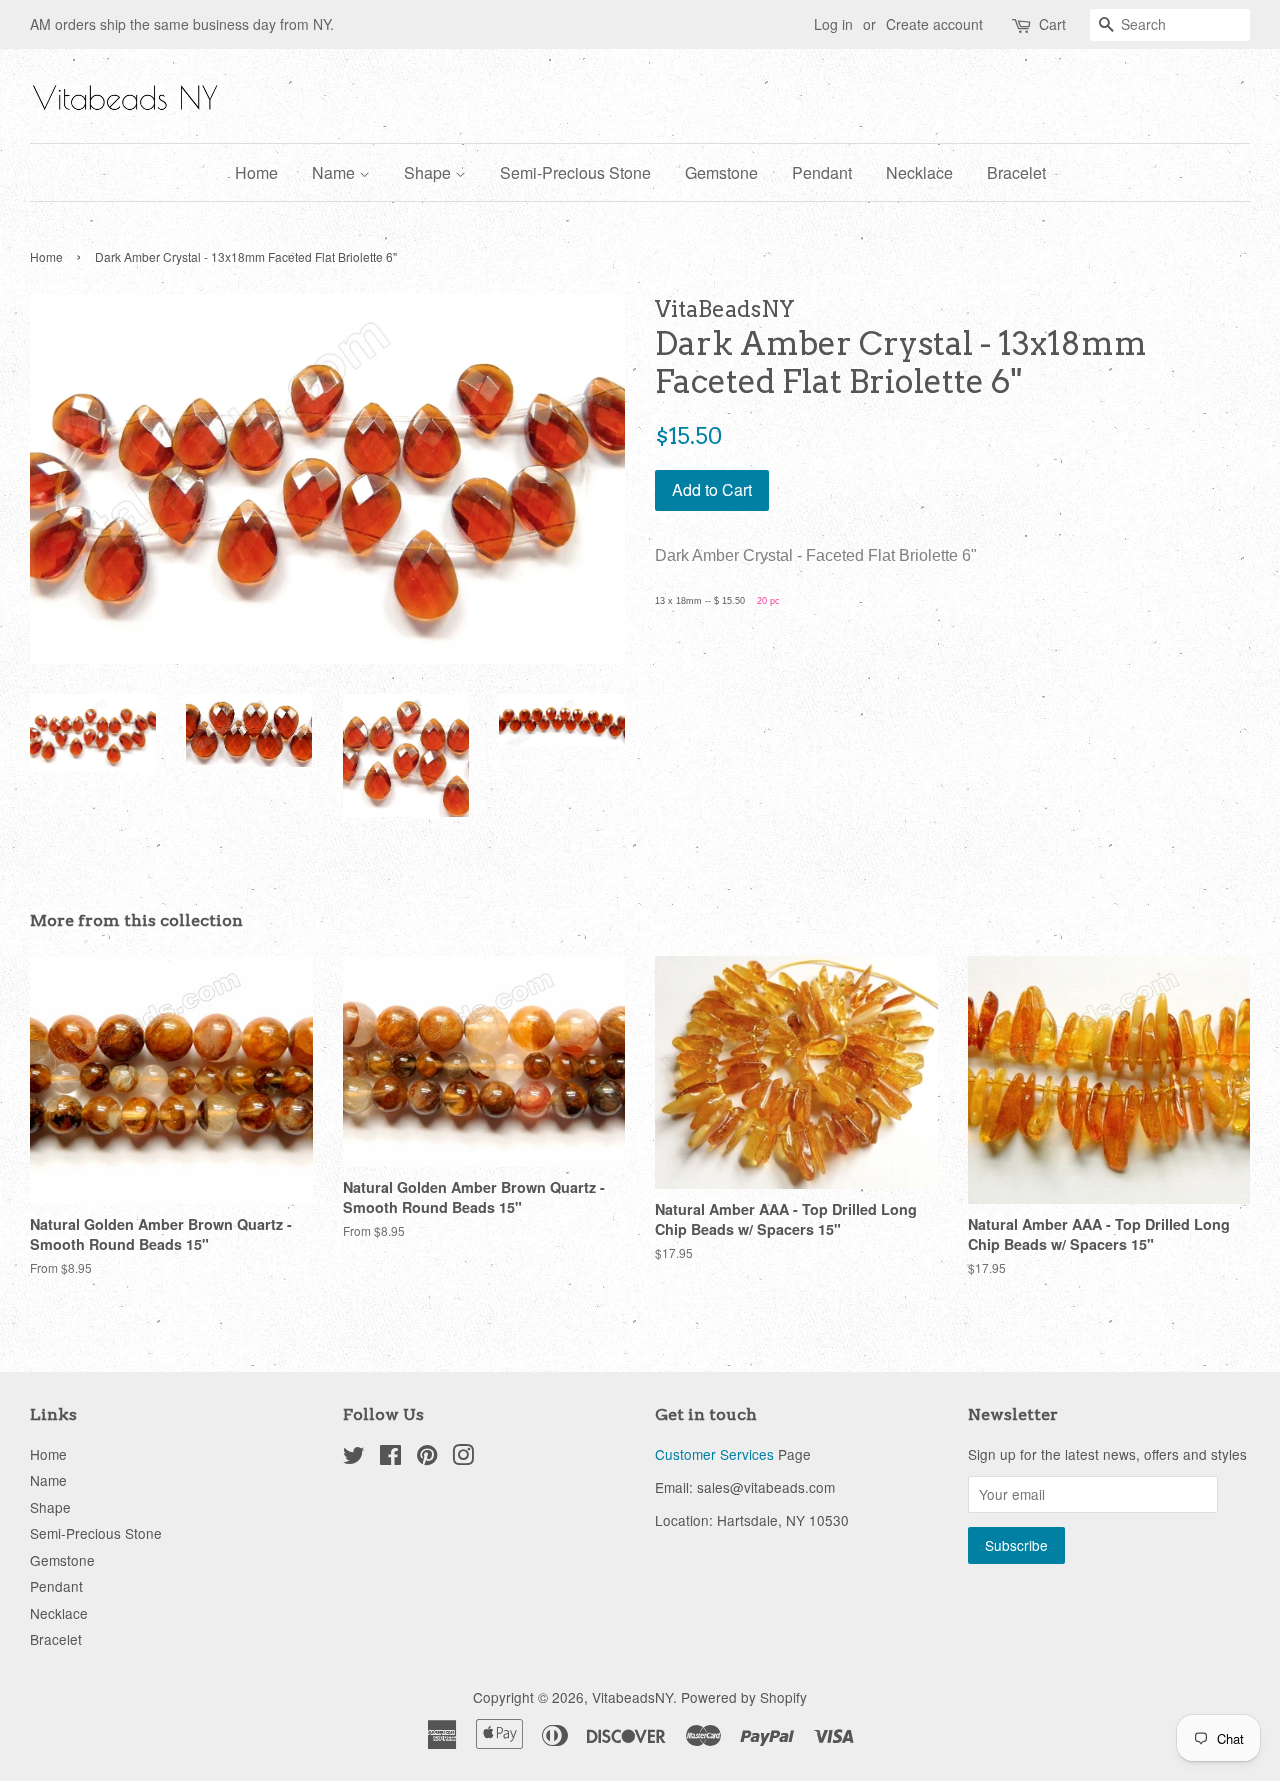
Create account (934, 24)
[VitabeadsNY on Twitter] (354, 1458)
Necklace (919, 172)
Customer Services (714, 1454)
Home (256, 172)
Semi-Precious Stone (575, 172)
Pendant (822, 172)
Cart (1052, 24)
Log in (833, 24)
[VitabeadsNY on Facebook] (390, 1458)
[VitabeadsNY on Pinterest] (427, 1458)
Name (335, 172)
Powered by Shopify (744, 1697)
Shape (429, 172)
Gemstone (721, 172)
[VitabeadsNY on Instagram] (463, 1458)
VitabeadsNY (632, 1697)
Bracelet (1016, 172)
